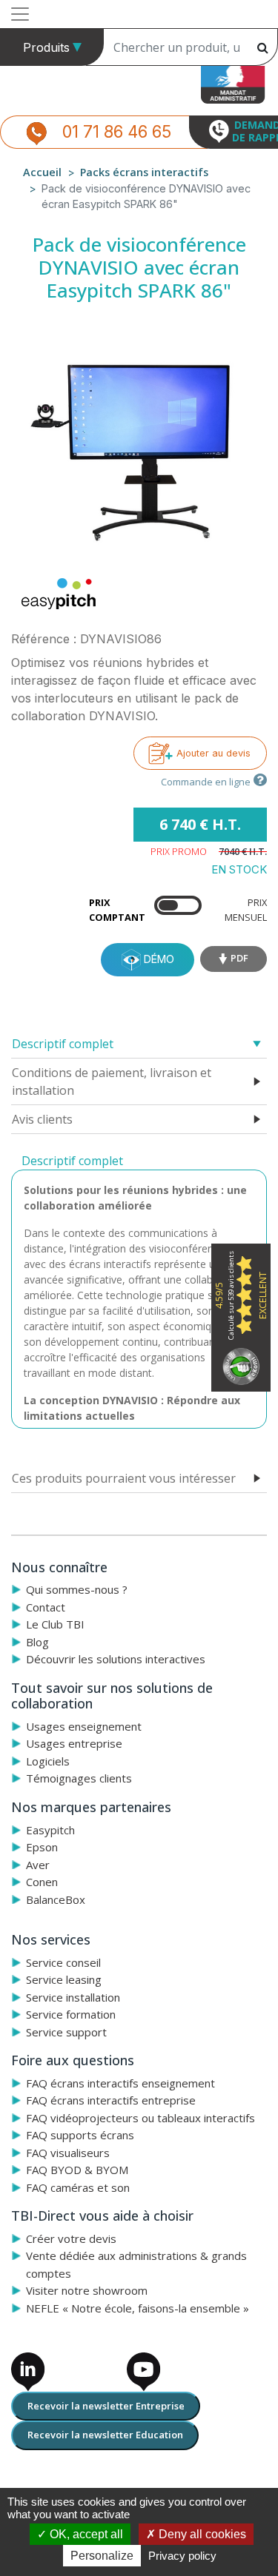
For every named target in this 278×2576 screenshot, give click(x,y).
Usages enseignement (84, 1726)
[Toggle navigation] (20, 14)
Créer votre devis (71, 2238)
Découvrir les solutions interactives (116, 1659)
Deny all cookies (201, 2534)
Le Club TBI (55, 1624)
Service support (66, 2032)
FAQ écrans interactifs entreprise (111, 2100)
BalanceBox (56, 1899)
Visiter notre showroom (87, 2290)
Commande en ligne (206, 782)
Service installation (73, 1997)
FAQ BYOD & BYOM (77, 2170)
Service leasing (64, 1979)
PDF (239, 958)
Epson (42, 1847)
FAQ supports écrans (80, 2135)
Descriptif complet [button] (63, 1044)
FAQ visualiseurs (68, 2153)
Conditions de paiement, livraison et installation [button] (112, 1081)
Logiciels (48, 1761)
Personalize (102, 2556)
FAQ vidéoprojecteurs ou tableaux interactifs (140, 2118)
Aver (38, 1865)
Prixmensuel (246, 909)
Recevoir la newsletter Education (105, 2435)
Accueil (42, 172)
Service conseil (63, 1962)
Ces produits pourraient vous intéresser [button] (124, 1478)
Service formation (71, 2014)
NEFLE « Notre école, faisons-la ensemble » (138, 2308)
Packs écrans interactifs (144, 172)
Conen (42, 1882)
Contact (46, 1607)
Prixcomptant (117, 909)
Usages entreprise (74, 1743)
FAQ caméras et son (78, 2187)
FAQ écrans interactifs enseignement (120, 2083)
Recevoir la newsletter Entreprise (106, 2406)
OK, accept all (85, 2534)
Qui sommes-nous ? (77, 1589)
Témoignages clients (79, 1778)
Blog (37, 1642)
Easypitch (50, 1830)
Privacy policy (182, 2556)
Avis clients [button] (42, 1119)
